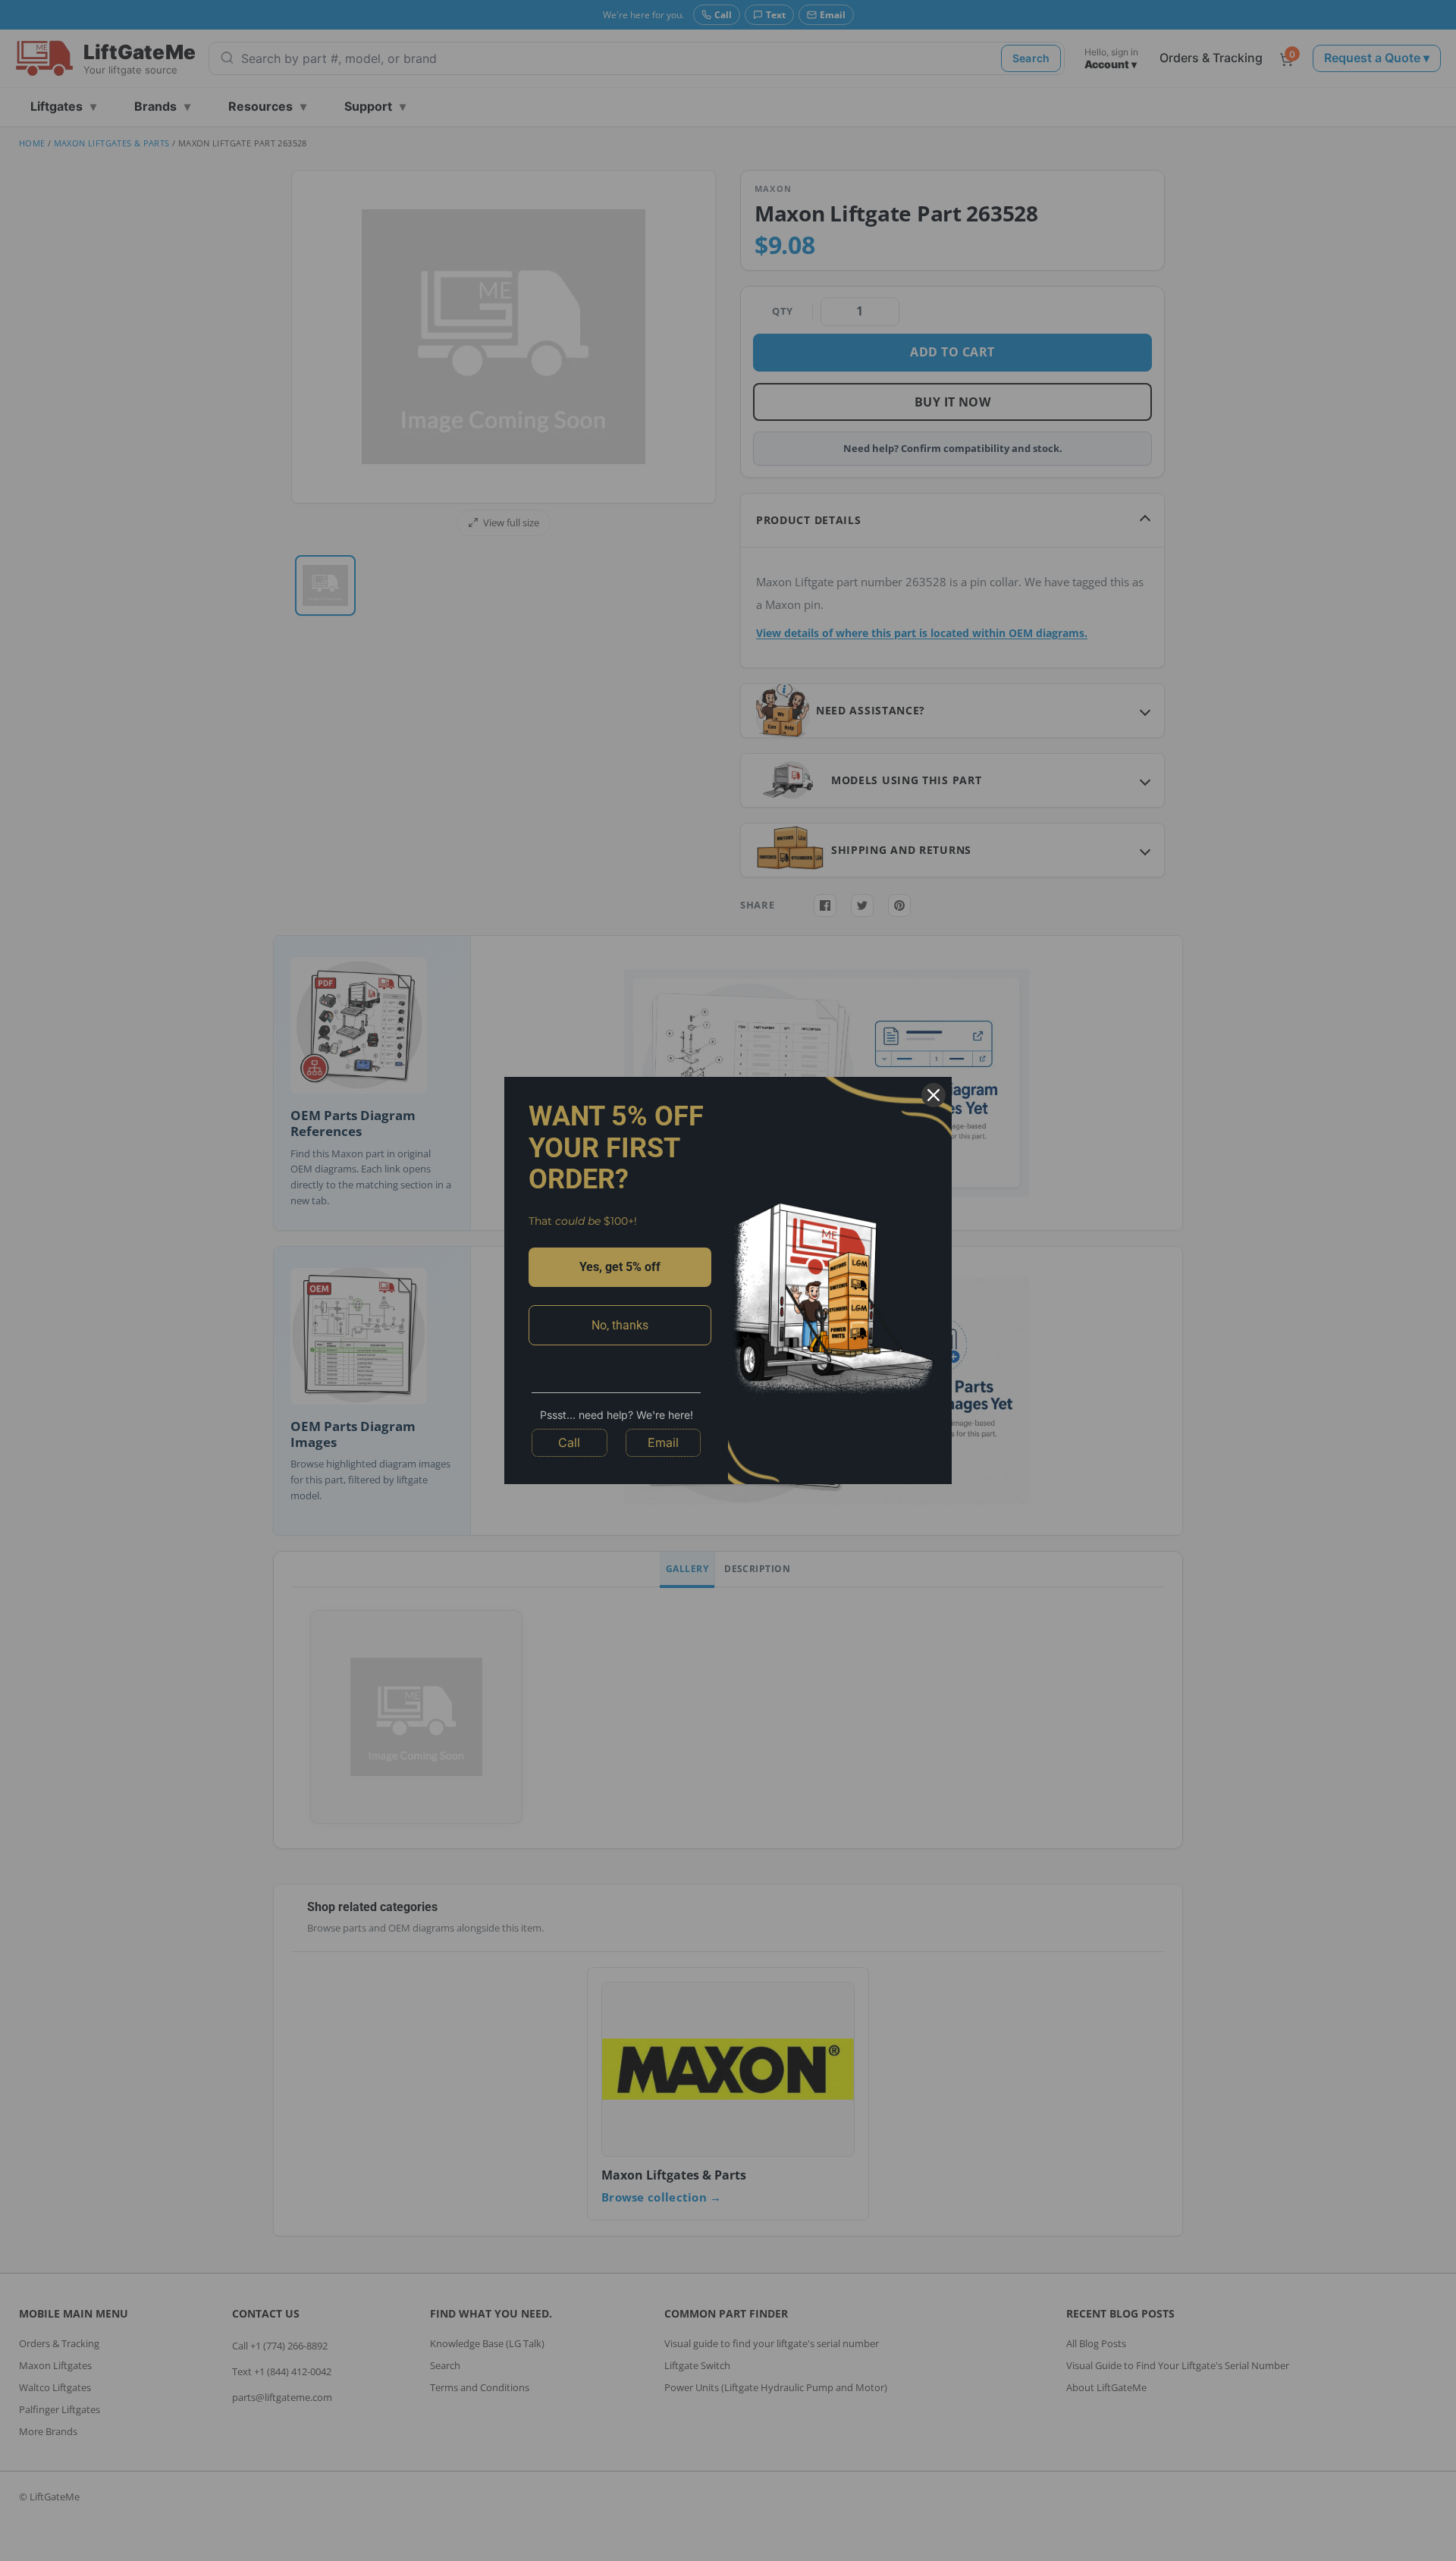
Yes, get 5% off (620, 1267)
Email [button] (663, 1442)
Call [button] (569, 1442)
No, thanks (620, 1325)
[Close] (934, 1095)
